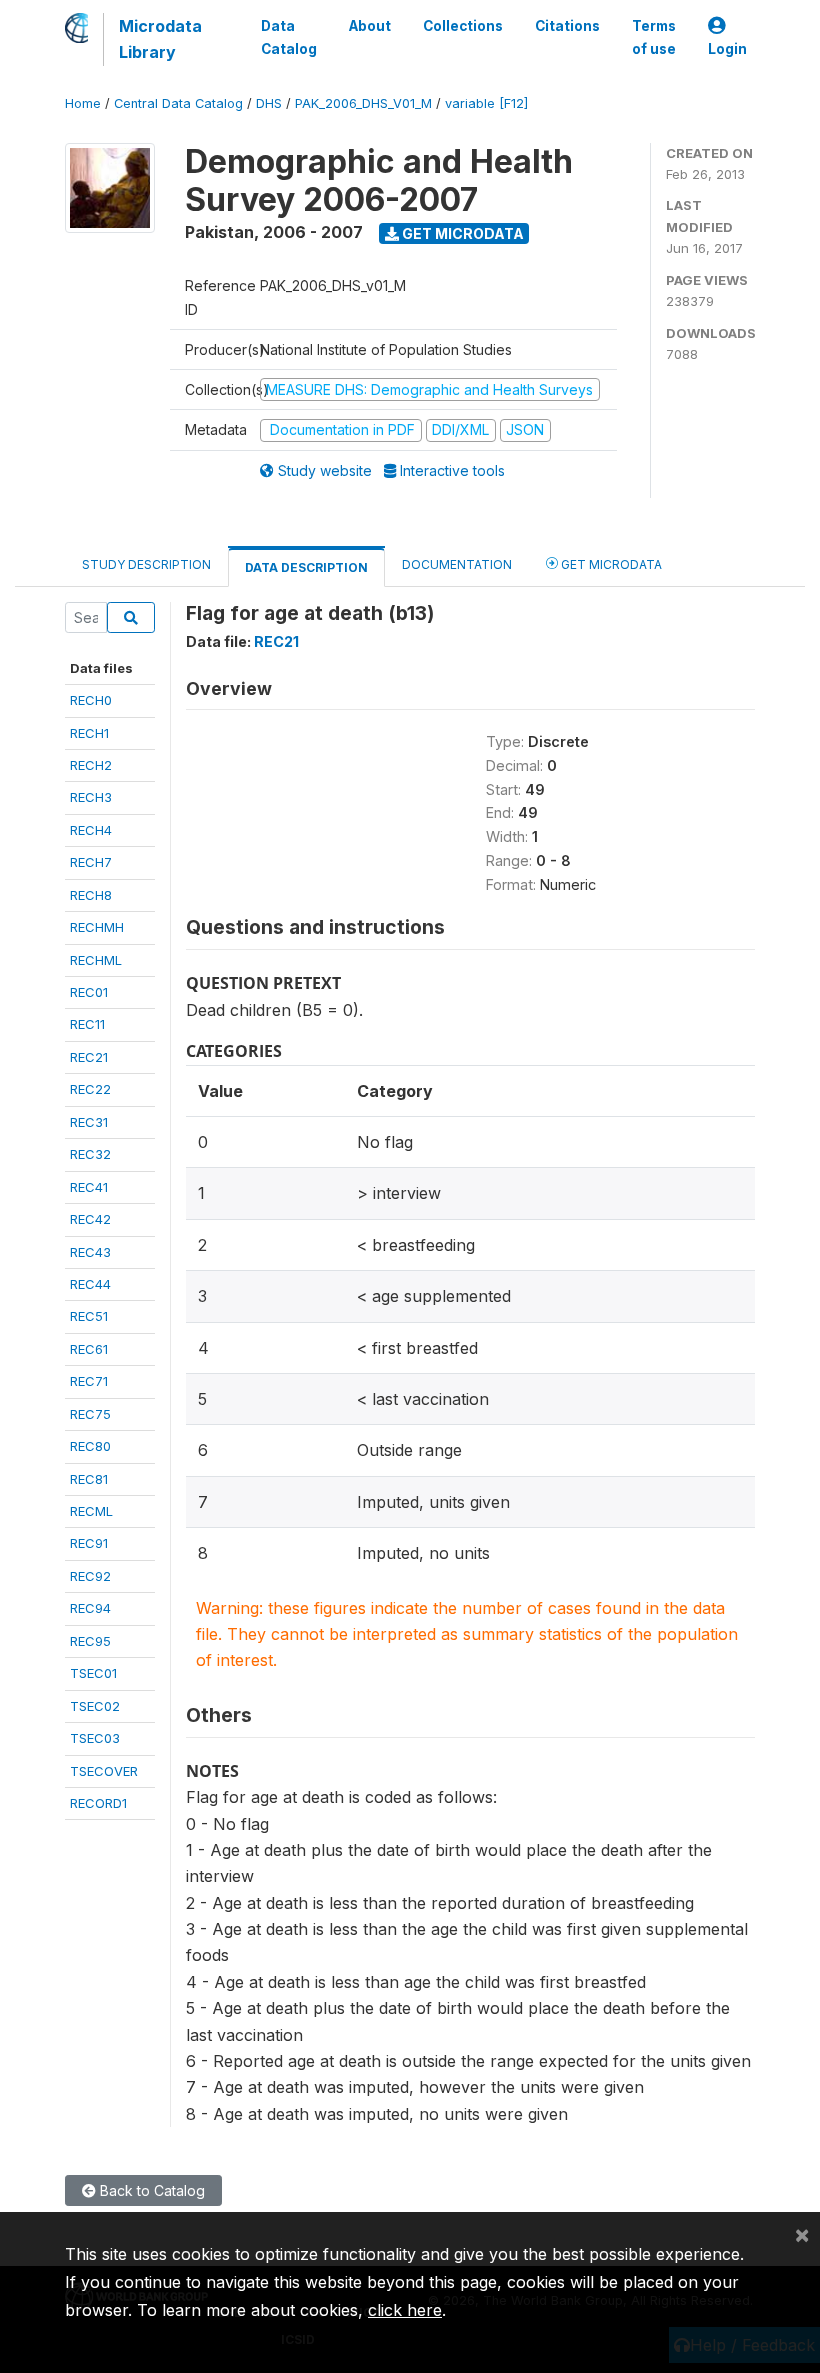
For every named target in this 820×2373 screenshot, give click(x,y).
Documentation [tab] (457, 564)
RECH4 (91, 830)
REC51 (89, 1316)
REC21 (89, 1057)
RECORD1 (98, 1803)
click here (405, 2310)
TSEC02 (95, 1706)
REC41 (89, 1187)
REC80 (90, 1446)
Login (727, 49)
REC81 (89, 1479)
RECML (91, 1511)
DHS (269, 103)
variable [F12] (486, 103)
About (370, 26)
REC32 (90, 1154)
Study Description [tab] (146, 564)
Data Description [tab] (306, 567)
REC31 (89, 1122)
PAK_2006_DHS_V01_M (363, 103)
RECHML (96, 960)
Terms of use (654, 37)
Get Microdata (461, 233)
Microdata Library (160, 39)
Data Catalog (289, 37)
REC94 (90, 1608)
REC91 (89, 1543)
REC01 (89, 992)
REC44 (90, 1284)
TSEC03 (95, 1738)
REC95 (90, 1641)
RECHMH (97, 927)
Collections (463, 26)
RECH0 (91, 700)
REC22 (90, 1089)
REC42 (90, 1219)
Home (83, 103)
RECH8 (91, 895)
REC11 (87, 1024)
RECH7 (91, 862)
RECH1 (89, 733)
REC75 (90, 1414)
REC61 (89, 1349)
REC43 (90, 1252)
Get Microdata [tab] (610, 564)
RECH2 (91, 765)
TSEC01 (93, 1673)
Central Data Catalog (178, 103)
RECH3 (91, 797)
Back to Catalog (150, 2190)
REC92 (90, 1576)
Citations (567, 26)
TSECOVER (104, 1771)
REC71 (89, 1381)
